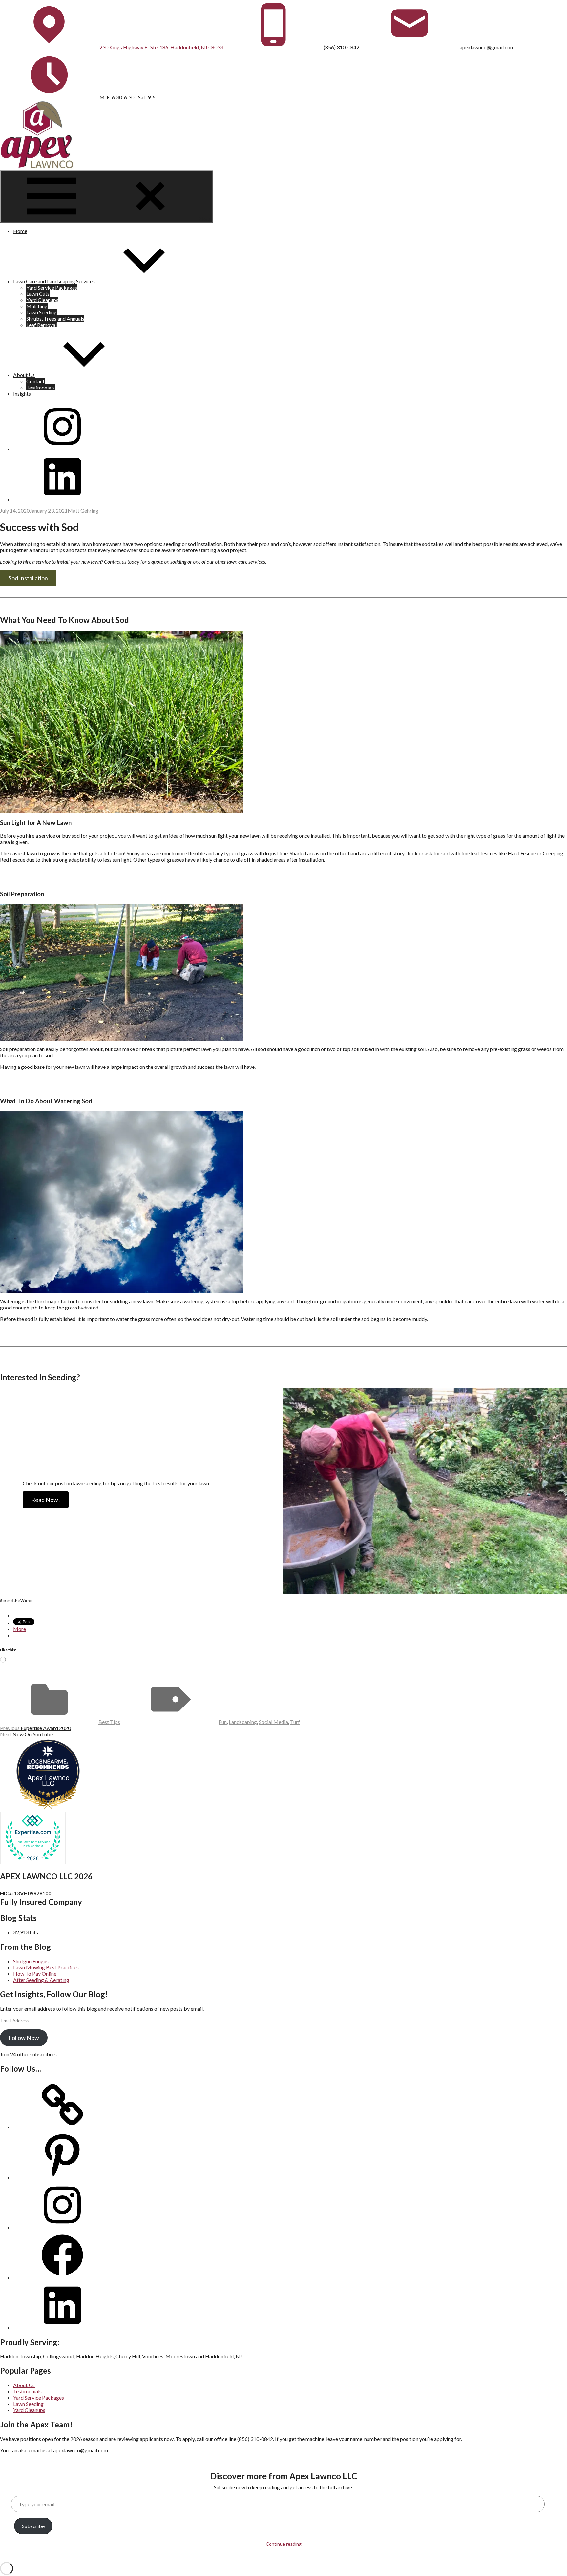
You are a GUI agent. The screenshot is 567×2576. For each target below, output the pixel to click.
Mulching (37, 306)
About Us (24, 375)
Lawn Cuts (38, 294)
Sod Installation (28, 578)
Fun (223, 1722)
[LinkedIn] (62, 2328)
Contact (35, 381)
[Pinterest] (62, 2177)
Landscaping (243, 1722)
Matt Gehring (83, 511)
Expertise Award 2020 (35, 1728)
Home (20, 231)
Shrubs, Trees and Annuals (55, 319)
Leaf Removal (42, 325)
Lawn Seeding (42, 312)
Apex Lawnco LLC (48, 1780)
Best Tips (109, 1722)
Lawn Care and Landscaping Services (54, 281)
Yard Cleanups (42, 300)
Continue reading (284, 2544)
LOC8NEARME (50, 1761)
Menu (205, 219)
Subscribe (33, 2526)
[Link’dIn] (62, 499)
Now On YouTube (26, 1734)
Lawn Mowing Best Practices (46, 1967)
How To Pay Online (35, 1974)
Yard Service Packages (52, 287)
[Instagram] (62, 449)
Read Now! (46, 1500)
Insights (22, 394)
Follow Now (24, 2038)
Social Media (273, 1722)
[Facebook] (62, 2277)
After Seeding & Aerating (41, 1980)
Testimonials (41, 387)
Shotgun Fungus (31, 1961)
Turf (295, 1722)
